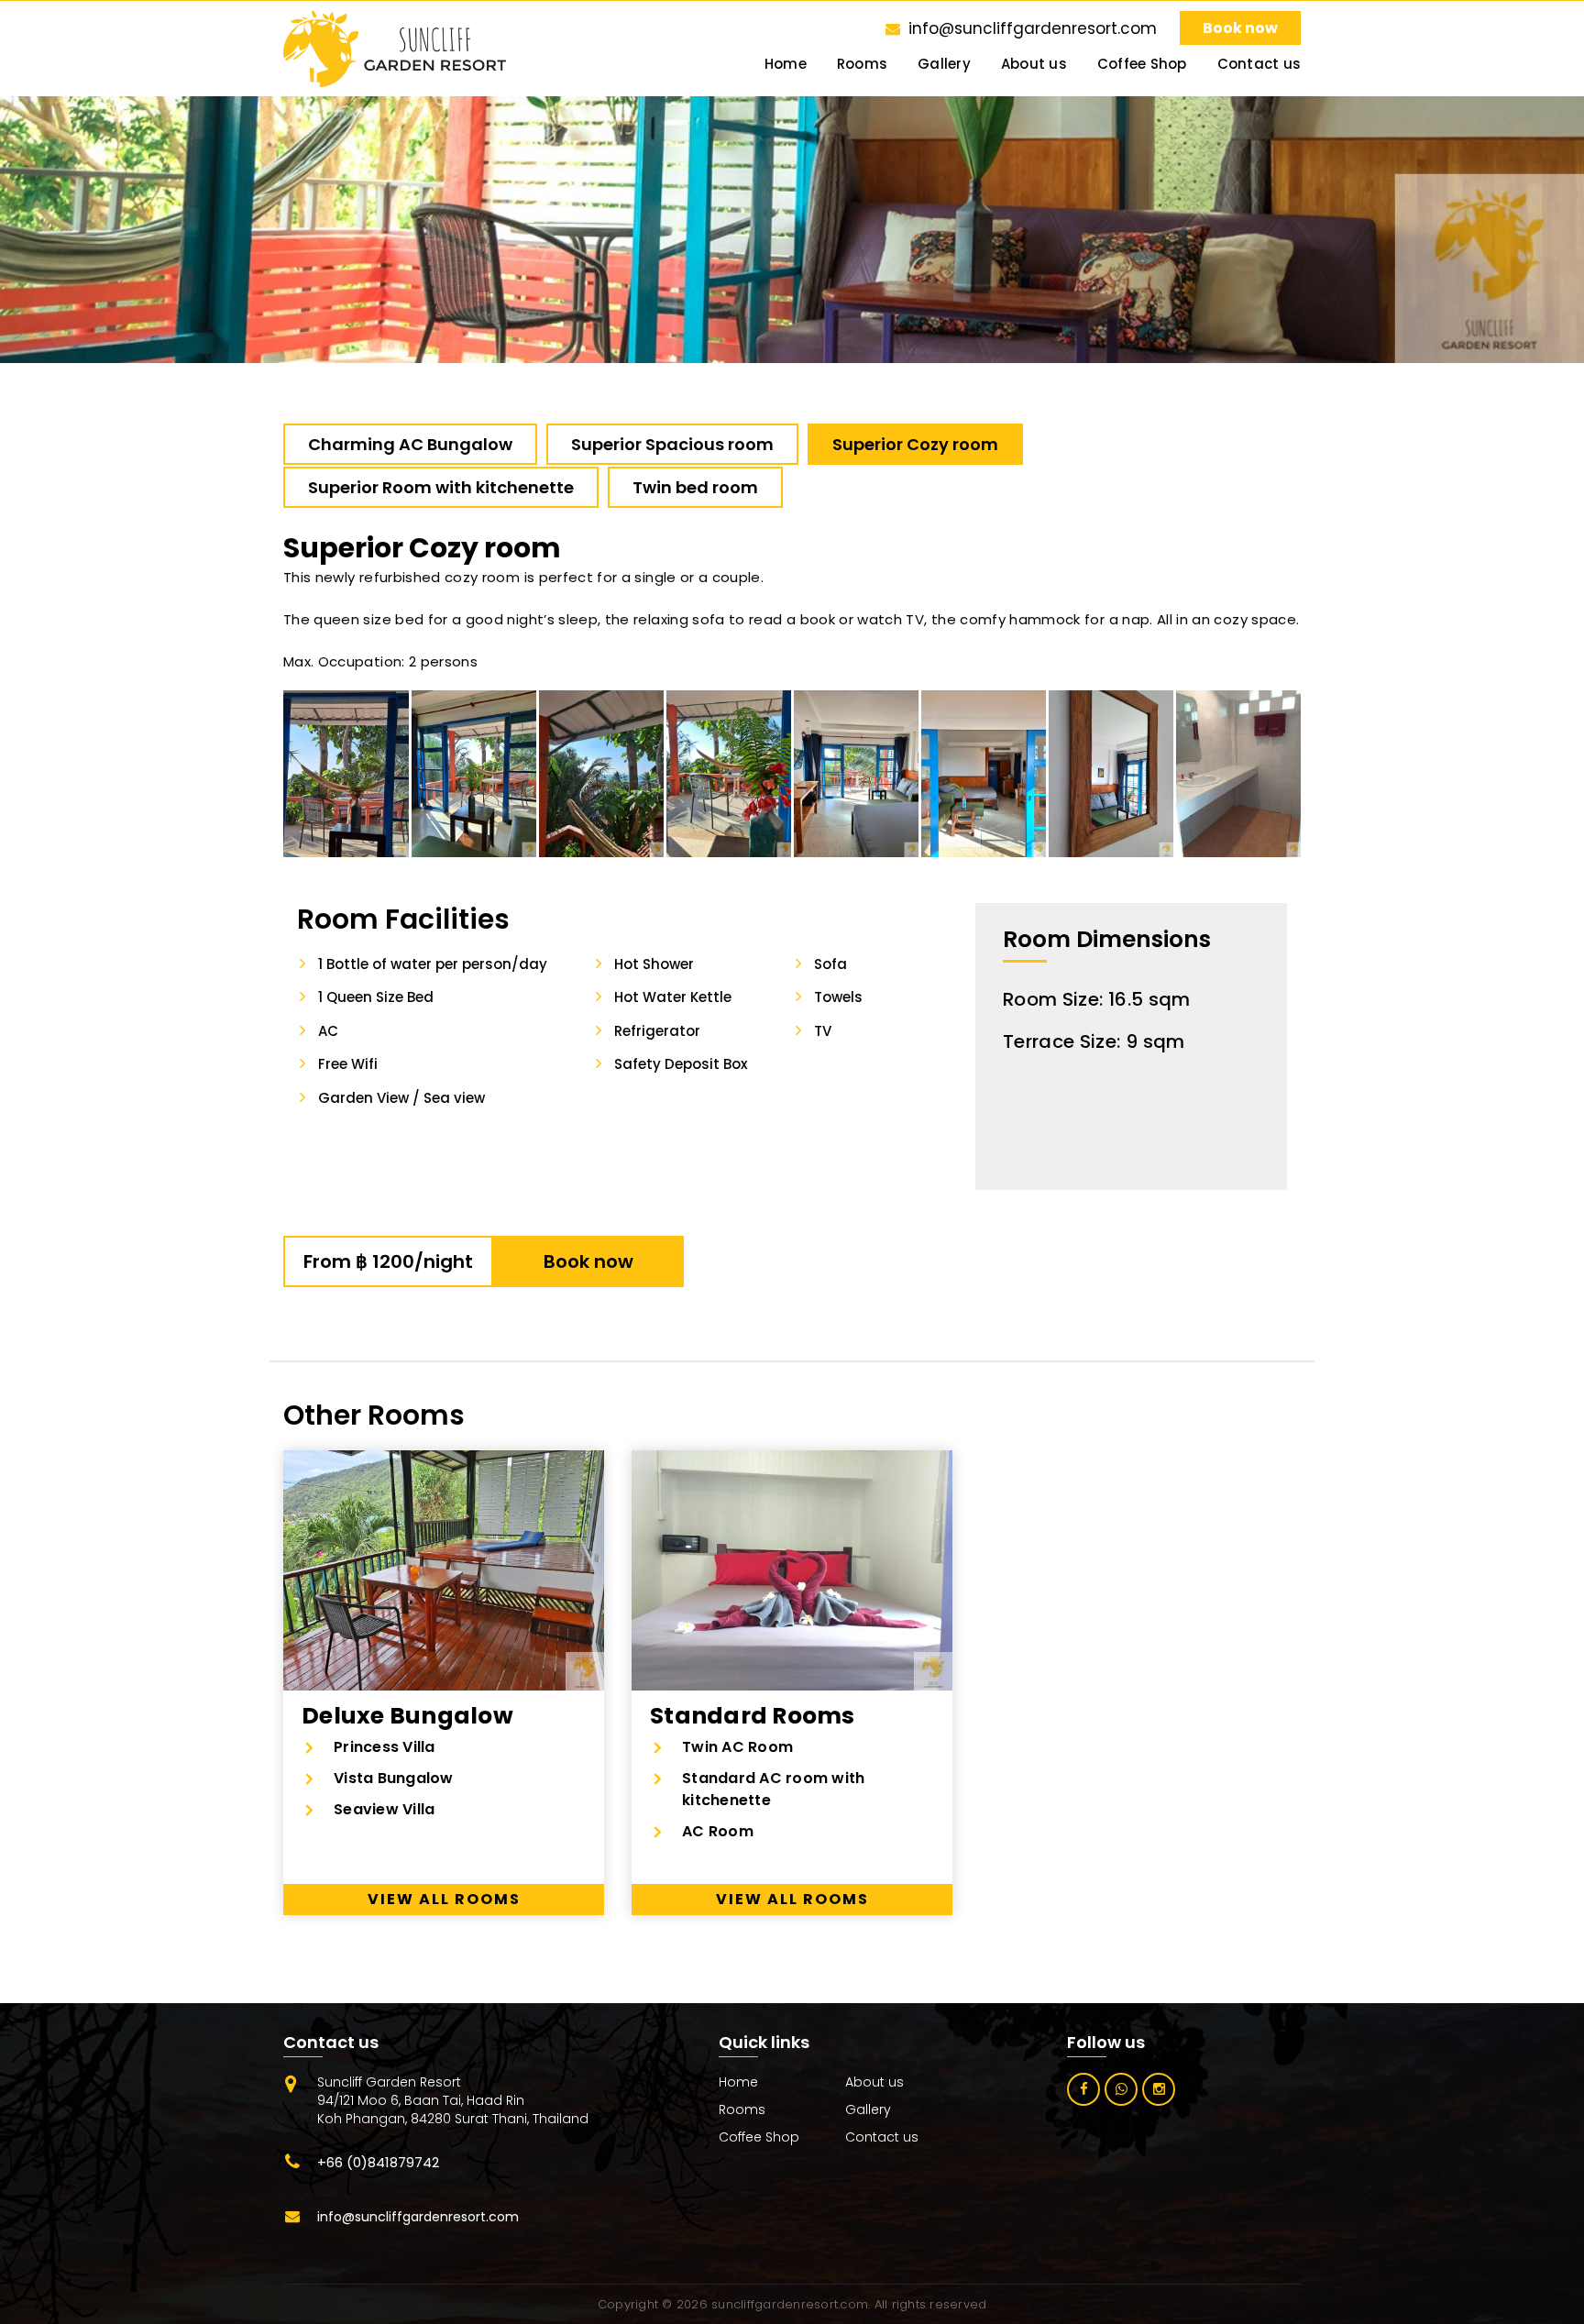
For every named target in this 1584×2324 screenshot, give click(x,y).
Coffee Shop (1142, 64)
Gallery (944, 64)
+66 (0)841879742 (378, 2162)
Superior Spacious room (672, 444)
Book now (1240, 28)
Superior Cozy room (915, 444)
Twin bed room (695, 487)
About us (1034, 64)
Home (786, 64)
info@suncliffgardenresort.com (1033, 28)
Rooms (862, 64)
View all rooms (444, 1899)
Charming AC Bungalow (410, 444)
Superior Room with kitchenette (441, 487)
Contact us (1259, 64)
